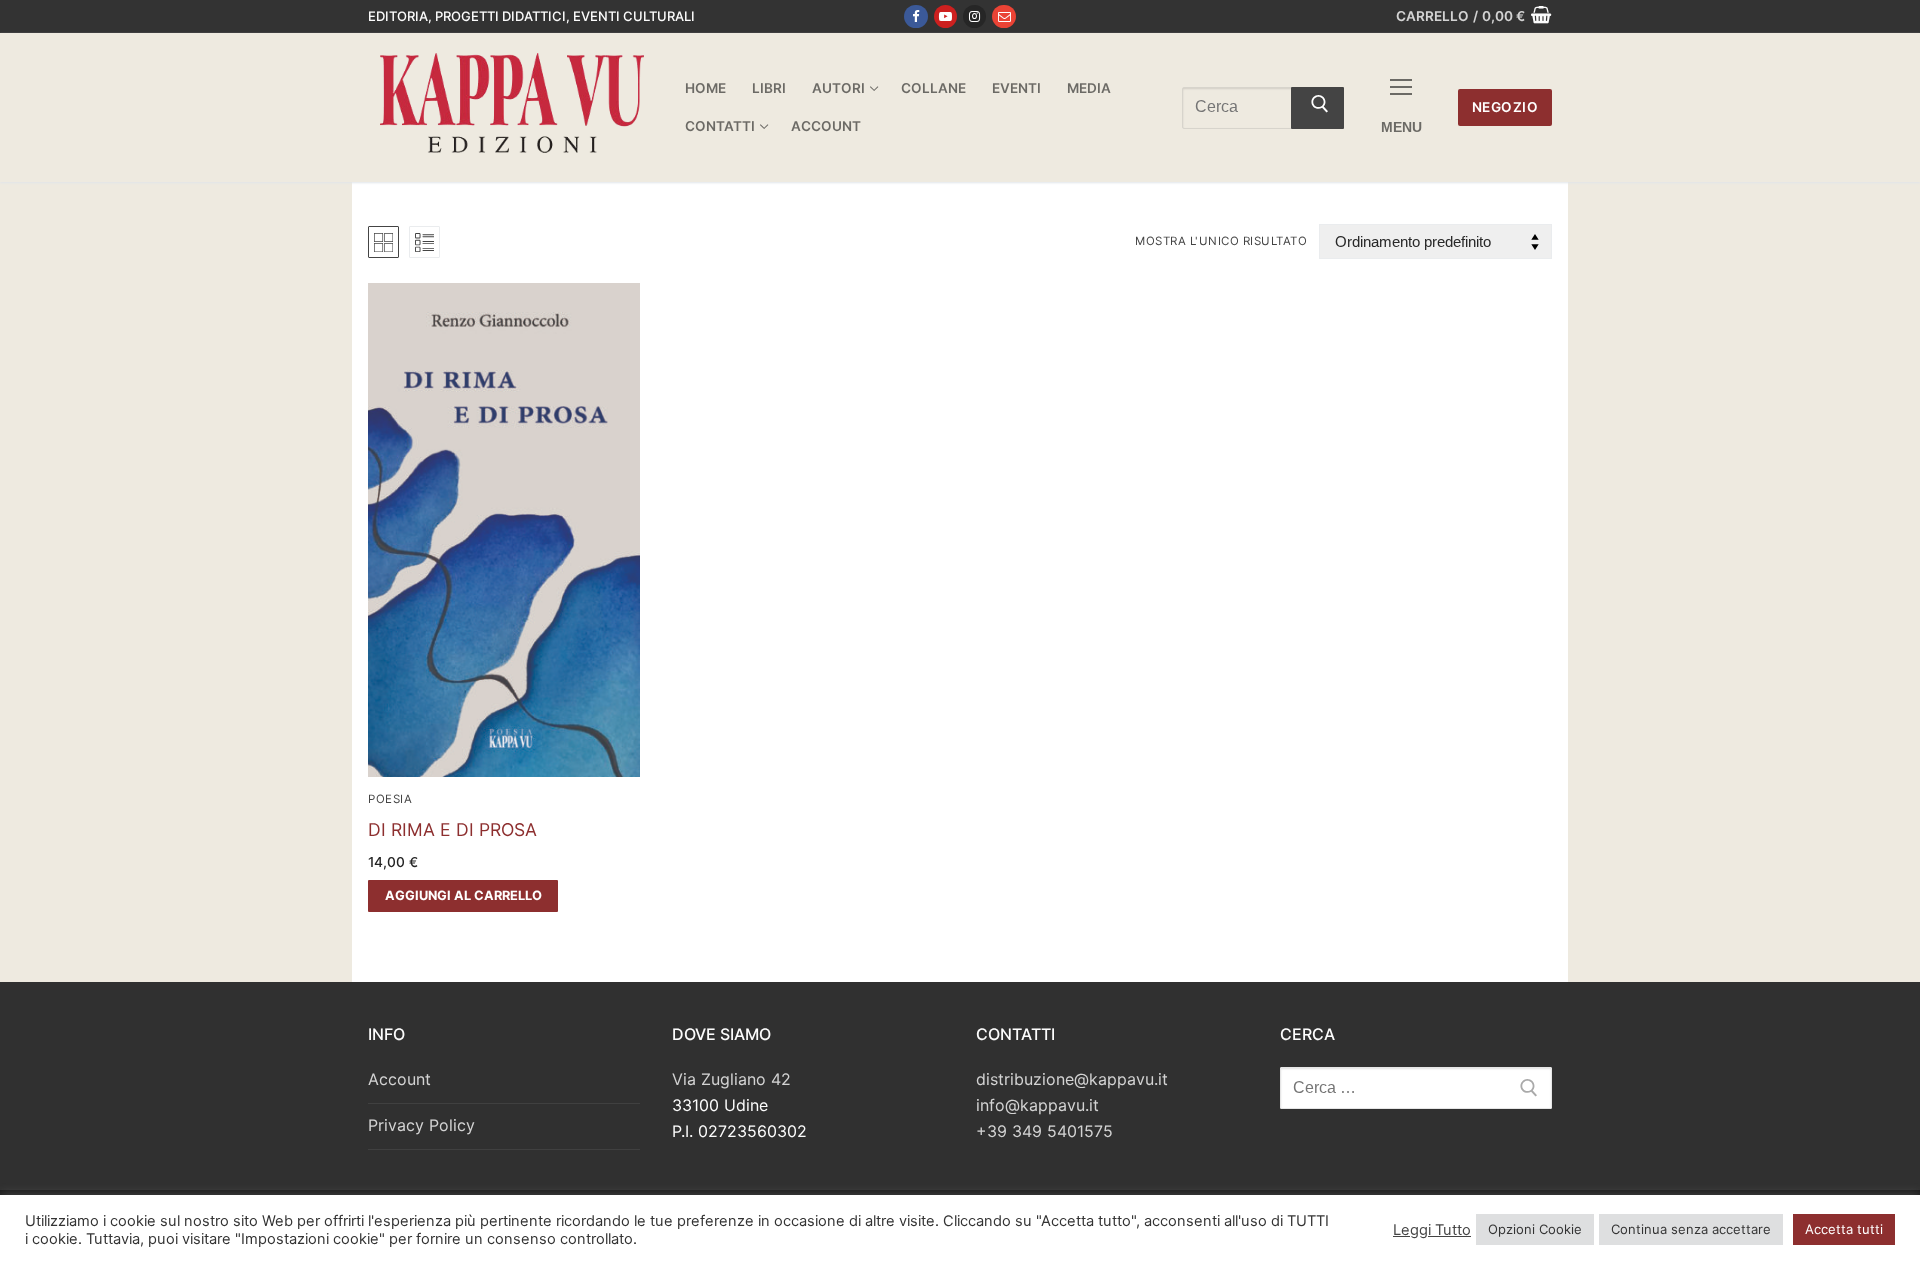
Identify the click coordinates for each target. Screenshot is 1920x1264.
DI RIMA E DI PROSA (452, 829)
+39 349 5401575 (1044, 1131)
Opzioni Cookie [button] (1535, 1229)
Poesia (390, 799)
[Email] (1003, 16)
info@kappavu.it (1037, 1105)
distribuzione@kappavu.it (1072, 1079)
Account (399, 1079)
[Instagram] (974, 16)
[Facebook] (915, 16)
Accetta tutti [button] (1844, 1229)
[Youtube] (945, 16)
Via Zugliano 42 (731, 1079)
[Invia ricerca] (1317, 108)
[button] (463, 896)
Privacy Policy (421, 1125)
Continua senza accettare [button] (1691, 1229)
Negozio (1505, 107)
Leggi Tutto (1432, 1230)
